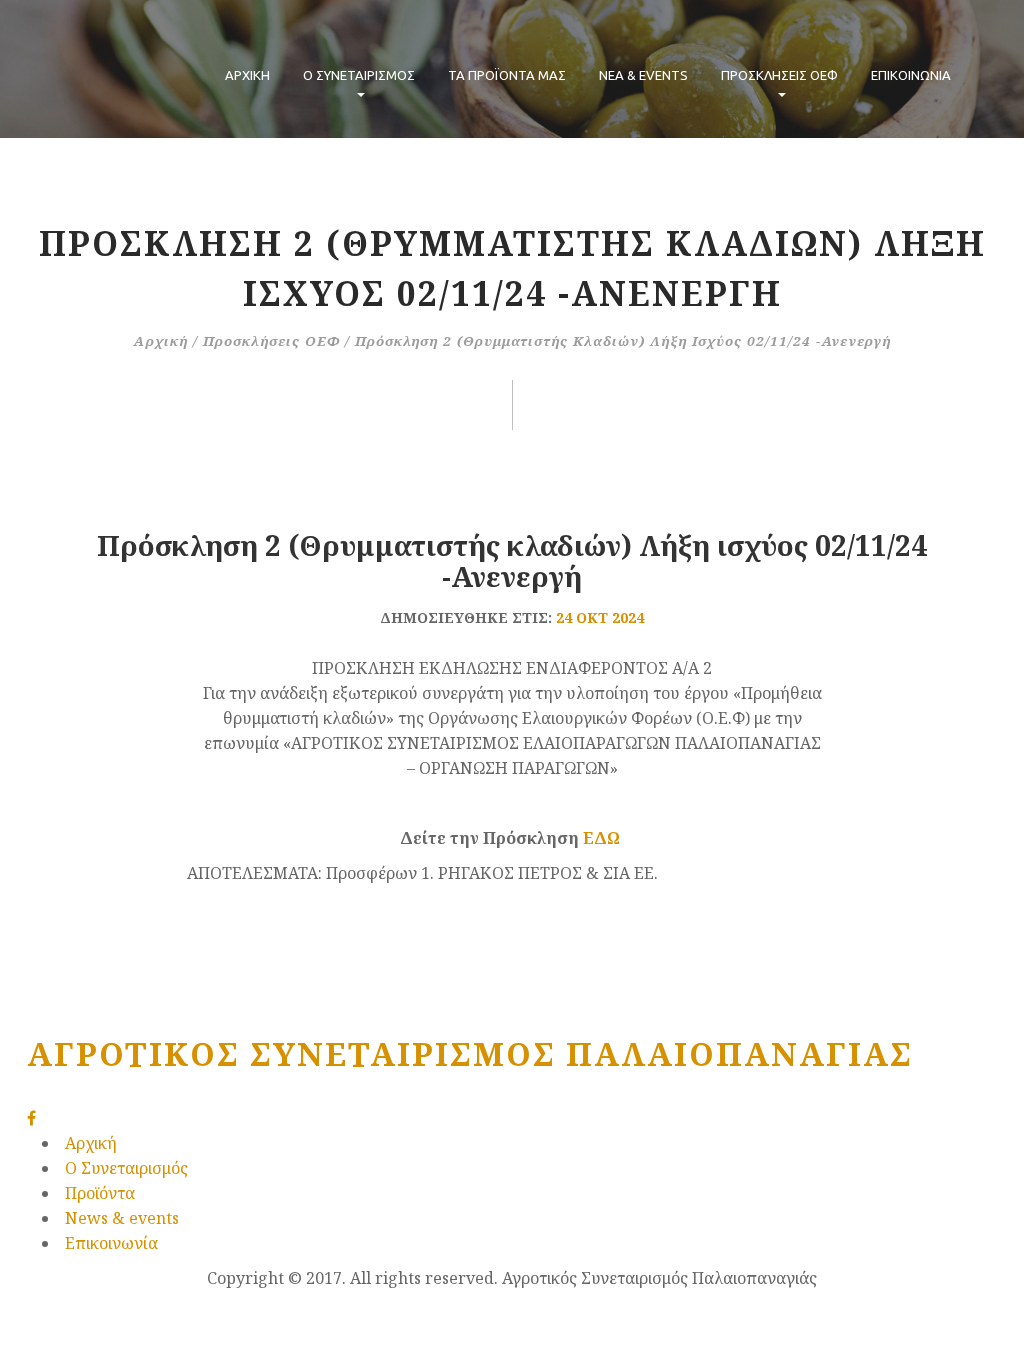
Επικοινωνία (911, 75)
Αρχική (247, 75)
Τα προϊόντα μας (507, 75)
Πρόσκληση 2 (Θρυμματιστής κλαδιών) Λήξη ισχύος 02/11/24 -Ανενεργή (512, 561)
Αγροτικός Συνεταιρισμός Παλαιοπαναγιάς (470, 1053)
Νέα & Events (643, 75)
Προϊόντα (100, 1193)
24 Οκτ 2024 (600, 617)
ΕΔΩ (603, 838)
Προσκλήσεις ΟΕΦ (779, 75)
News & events (122, 1218)
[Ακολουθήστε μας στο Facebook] (31, 1118)
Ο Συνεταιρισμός (126, 1168)
